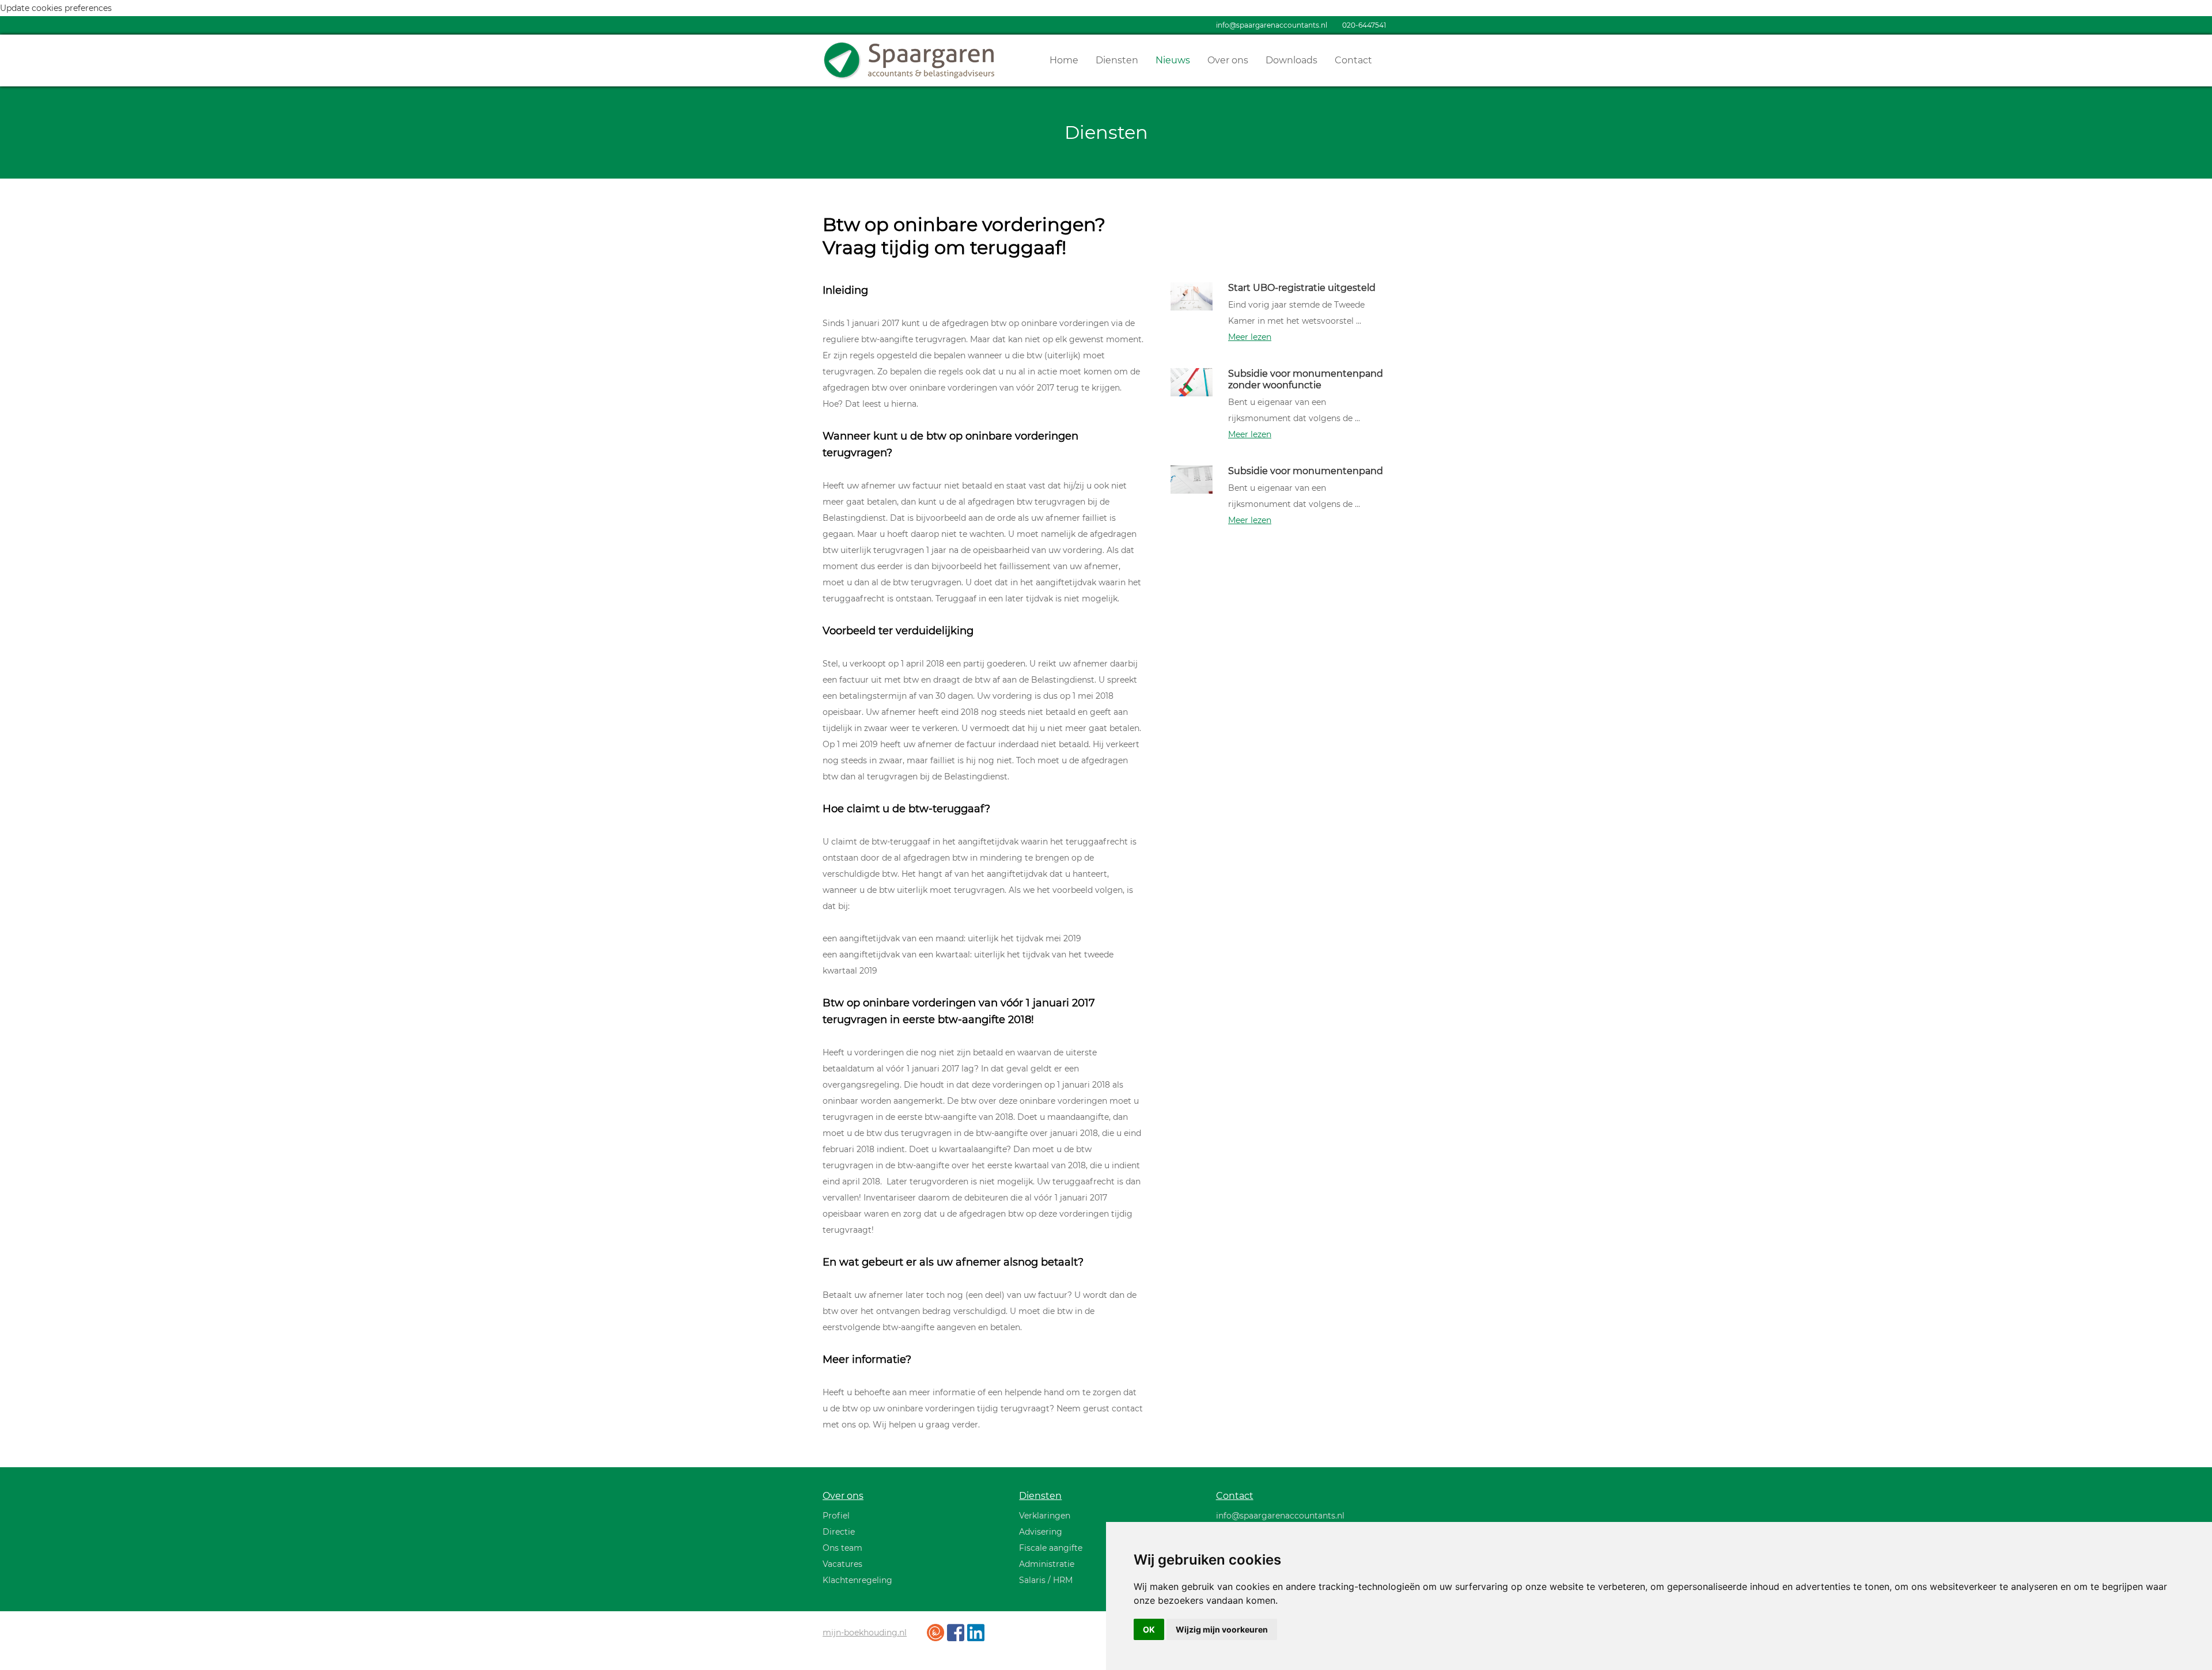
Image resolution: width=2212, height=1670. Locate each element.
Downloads (1291, 60)
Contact (1353, 60)
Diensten (1117, 60)
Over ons (1228, 60)
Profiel (836, 1516)
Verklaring (1040, 1516)
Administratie (1047, 1564)
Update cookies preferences (56, 8)
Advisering (1041, 1532)
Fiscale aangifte (1051, 1548)
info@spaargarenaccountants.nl (1272, 25)
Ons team (842, 1548)
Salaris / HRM (1046, 1580)
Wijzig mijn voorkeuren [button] (1222, 1629)
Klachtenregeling (857, 1580)
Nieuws (1173, 60)
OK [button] (1149, 1629)
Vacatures (842, 1564)
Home (1064, 60)
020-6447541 (1364, 25)
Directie (839, 1532)
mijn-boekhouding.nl (865, 1633)
